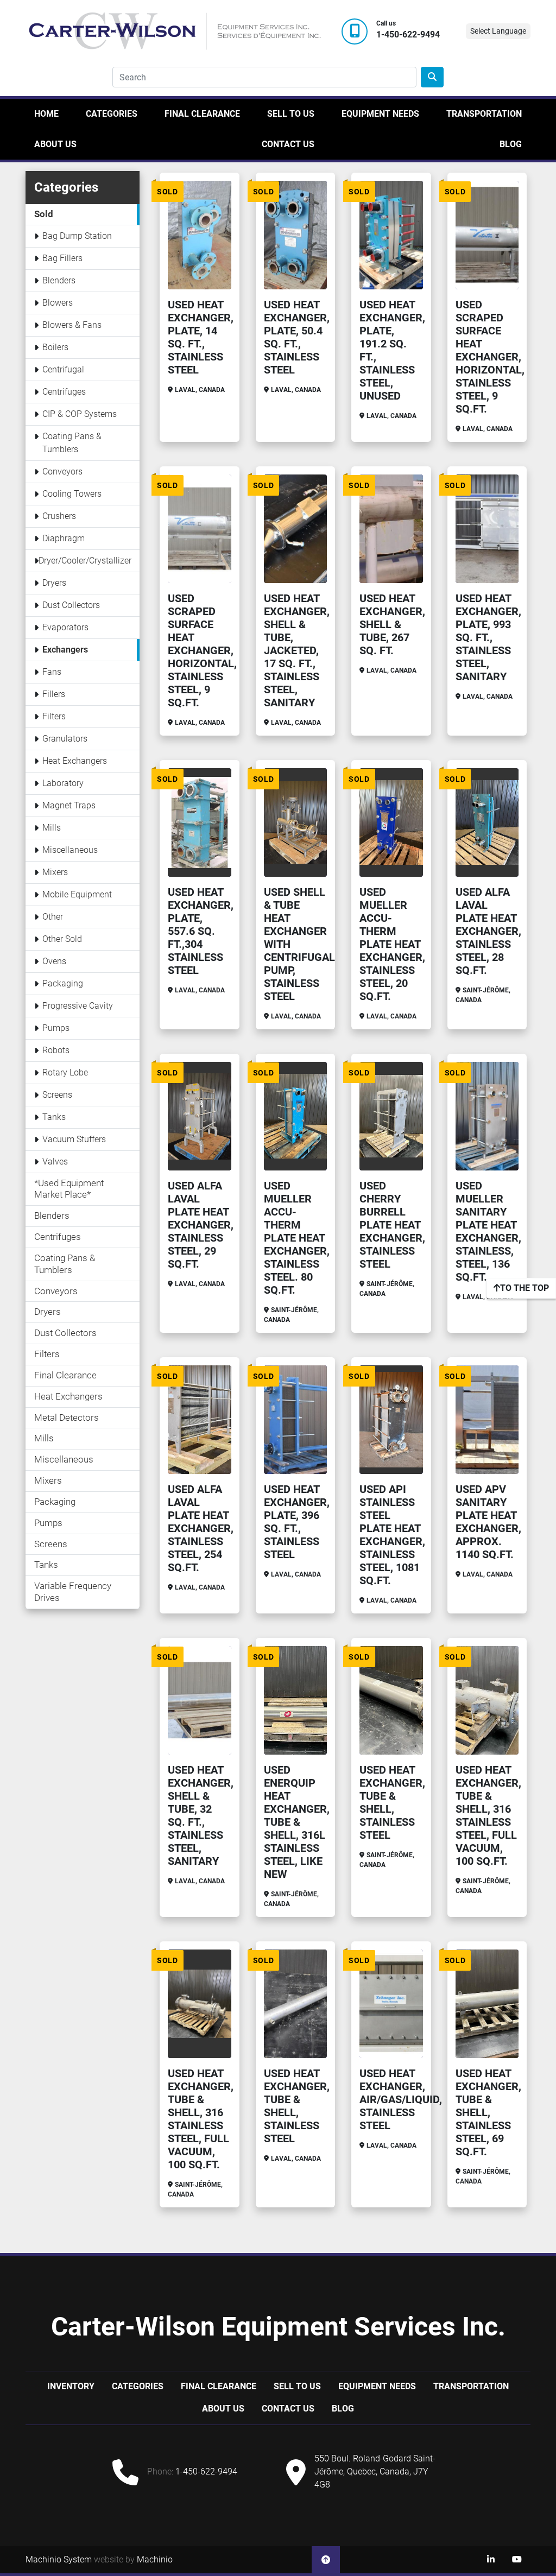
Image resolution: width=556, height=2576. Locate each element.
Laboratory (63, 783)
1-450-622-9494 (408, 35)
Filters (54, 716)
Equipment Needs (380, 114)
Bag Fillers (62, 258)
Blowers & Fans (72, 325)
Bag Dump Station (77, 236)
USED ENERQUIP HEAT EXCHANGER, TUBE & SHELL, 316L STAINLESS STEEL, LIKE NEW (297, 1822)
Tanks (54, 1117)
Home (46, 114)
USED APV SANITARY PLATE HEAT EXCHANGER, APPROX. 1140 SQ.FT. (488, 1522)
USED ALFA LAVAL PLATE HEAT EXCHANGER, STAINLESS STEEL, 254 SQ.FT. (201, 1528)
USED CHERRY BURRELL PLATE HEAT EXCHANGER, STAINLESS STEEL (392, 1225)
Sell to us (291, 114)
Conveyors (62, 471)
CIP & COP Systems (80, 414)
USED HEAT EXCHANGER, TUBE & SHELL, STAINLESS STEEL (392, 1802)
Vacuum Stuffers (74, 1139)
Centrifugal (63, 369)
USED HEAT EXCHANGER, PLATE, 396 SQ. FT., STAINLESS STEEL (297, 1522)
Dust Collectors (71, 605)
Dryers (54, 583)
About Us (55, 144)
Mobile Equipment (77, 894)
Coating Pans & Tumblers (72, 443)
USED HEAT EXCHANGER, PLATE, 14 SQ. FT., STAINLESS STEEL (201, 337)
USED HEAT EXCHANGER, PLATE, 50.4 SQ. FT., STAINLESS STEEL (297, 337)
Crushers (59, 516)
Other (53, 917)
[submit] (432, 77)
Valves (55, 1162)
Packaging (63, 983)
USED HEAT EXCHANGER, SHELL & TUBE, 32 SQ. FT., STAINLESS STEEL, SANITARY (201, 1815)
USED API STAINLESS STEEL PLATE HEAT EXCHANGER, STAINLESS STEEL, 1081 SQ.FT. (392, 1535)
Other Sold (62, 939)
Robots (56, 1050)
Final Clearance (202, 114)
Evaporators (65, 627)
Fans (52, 672)
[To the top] (326, 2560)
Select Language (498, 31)
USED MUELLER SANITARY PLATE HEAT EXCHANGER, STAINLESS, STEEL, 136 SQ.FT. (488, 1231)
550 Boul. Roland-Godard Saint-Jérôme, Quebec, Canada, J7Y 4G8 (375, 2471)
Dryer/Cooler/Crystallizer (85, 561)
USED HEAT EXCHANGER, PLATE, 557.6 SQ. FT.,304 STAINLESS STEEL (201, 931)
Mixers (55, 872)
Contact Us (288, 144)
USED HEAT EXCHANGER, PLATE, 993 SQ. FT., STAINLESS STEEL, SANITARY (488, 637)
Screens (57, 1095)
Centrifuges (64, 392)
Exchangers (65, 650)
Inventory (71, 2386)
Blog (511, 144)
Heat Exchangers (75, 761)
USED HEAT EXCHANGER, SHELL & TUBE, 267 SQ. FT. (392, 624)
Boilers (55, 347)
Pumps (56, 1028)
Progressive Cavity (78, 1006)
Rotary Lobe (65, 1072)
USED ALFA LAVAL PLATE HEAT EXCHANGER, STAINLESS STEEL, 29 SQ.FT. (201, 1225)
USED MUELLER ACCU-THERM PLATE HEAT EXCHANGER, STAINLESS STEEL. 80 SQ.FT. (297, 1238)
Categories (112, 114)
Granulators (65, 739)
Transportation (484, 114)
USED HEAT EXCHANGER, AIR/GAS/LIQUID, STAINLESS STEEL (401, 2099)
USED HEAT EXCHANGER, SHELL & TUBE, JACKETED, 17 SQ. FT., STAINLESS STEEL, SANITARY (297, 650)
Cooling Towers (72, 494)
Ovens (54, 961)
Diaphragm (64, 538)
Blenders (59, 280)
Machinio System (59, 2559)
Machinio (155, 2559)
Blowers (58, 303)
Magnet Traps (69, 805)
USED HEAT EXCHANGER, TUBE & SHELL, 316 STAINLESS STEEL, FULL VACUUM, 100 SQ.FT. (488, 1815)
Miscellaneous (70, 850)
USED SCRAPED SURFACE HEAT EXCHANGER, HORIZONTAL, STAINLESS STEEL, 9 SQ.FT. (490, 357)
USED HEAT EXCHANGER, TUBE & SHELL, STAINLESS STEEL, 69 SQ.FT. (488, 2112)
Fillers (54, 694)
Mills (52, 828)
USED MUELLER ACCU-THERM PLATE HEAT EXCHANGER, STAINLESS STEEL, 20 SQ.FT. (392, 944)
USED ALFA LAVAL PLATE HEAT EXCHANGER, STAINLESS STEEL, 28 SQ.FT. (488, 931)
